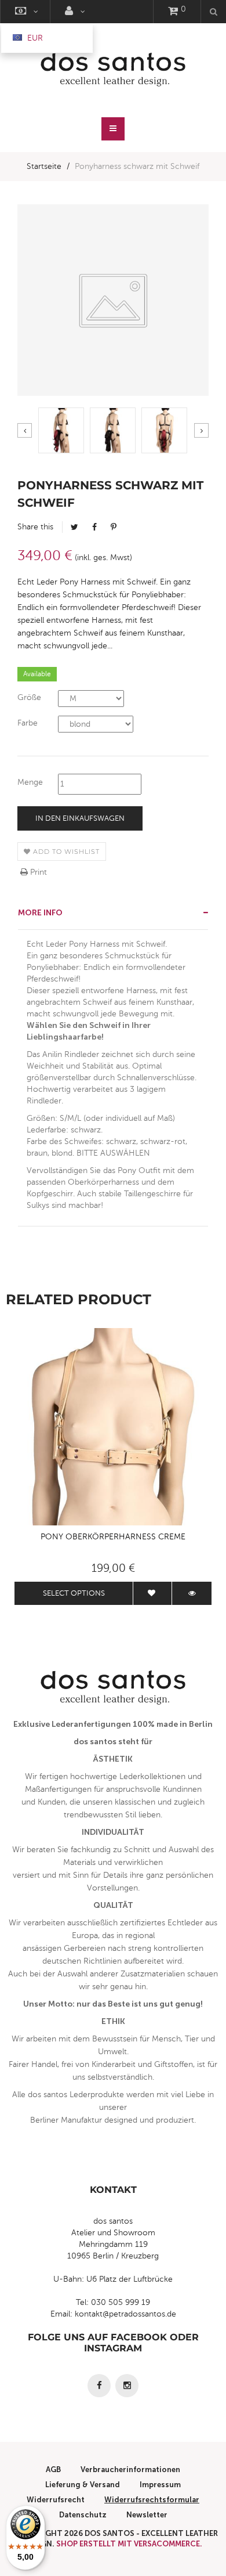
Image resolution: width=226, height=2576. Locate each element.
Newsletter (147, 2515)
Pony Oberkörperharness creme (113, 1537)
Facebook (94, 527)
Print (37, 872)
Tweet (74, 527)
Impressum (160, 2485)
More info (40, 913)
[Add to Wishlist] (152, 1593)
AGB (53, 2469)
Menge (30, 782)
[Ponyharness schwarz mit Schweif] (61, 430)
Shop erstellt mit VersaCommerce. (129, 2544)
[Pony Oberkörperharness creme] (113, 1427)
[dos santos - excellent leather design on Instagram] (127, 2386)
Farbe (28, 723)
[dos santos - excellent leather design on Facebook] (99, 2386)
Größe (29, 697)
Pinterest (114, 527)
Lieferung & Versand (83, 2485)
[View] (192, 1593)
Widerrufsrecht (56, 2500)
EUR (34, 38)
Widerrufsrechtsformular (152, 2500)
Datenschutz (83, 2515)
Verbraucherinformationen (130, 2469)
